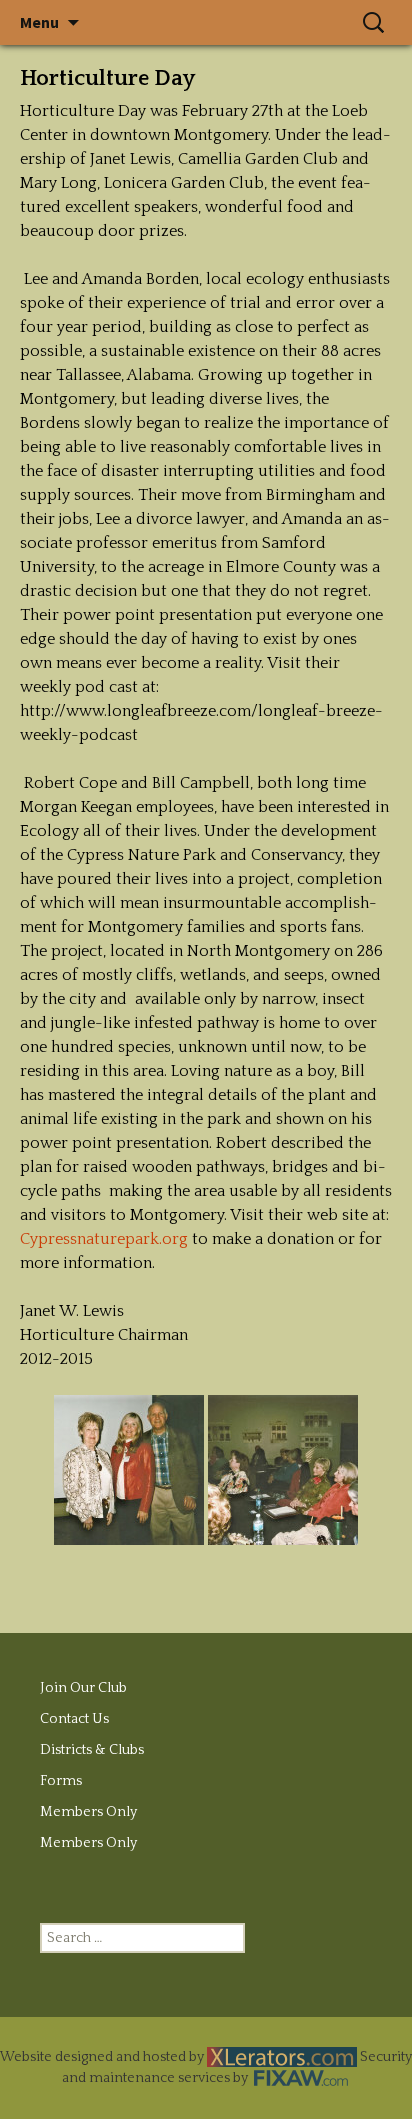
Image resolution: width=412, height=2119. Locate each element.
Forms (61, 1781)
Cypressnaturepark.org (104, 1239)
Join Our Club (83, 1688)
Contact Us (74, 1719)
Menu (39, 22)
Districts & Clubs (92, 1750)
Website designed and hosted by (103, 2057)
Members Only (88, 1812)
